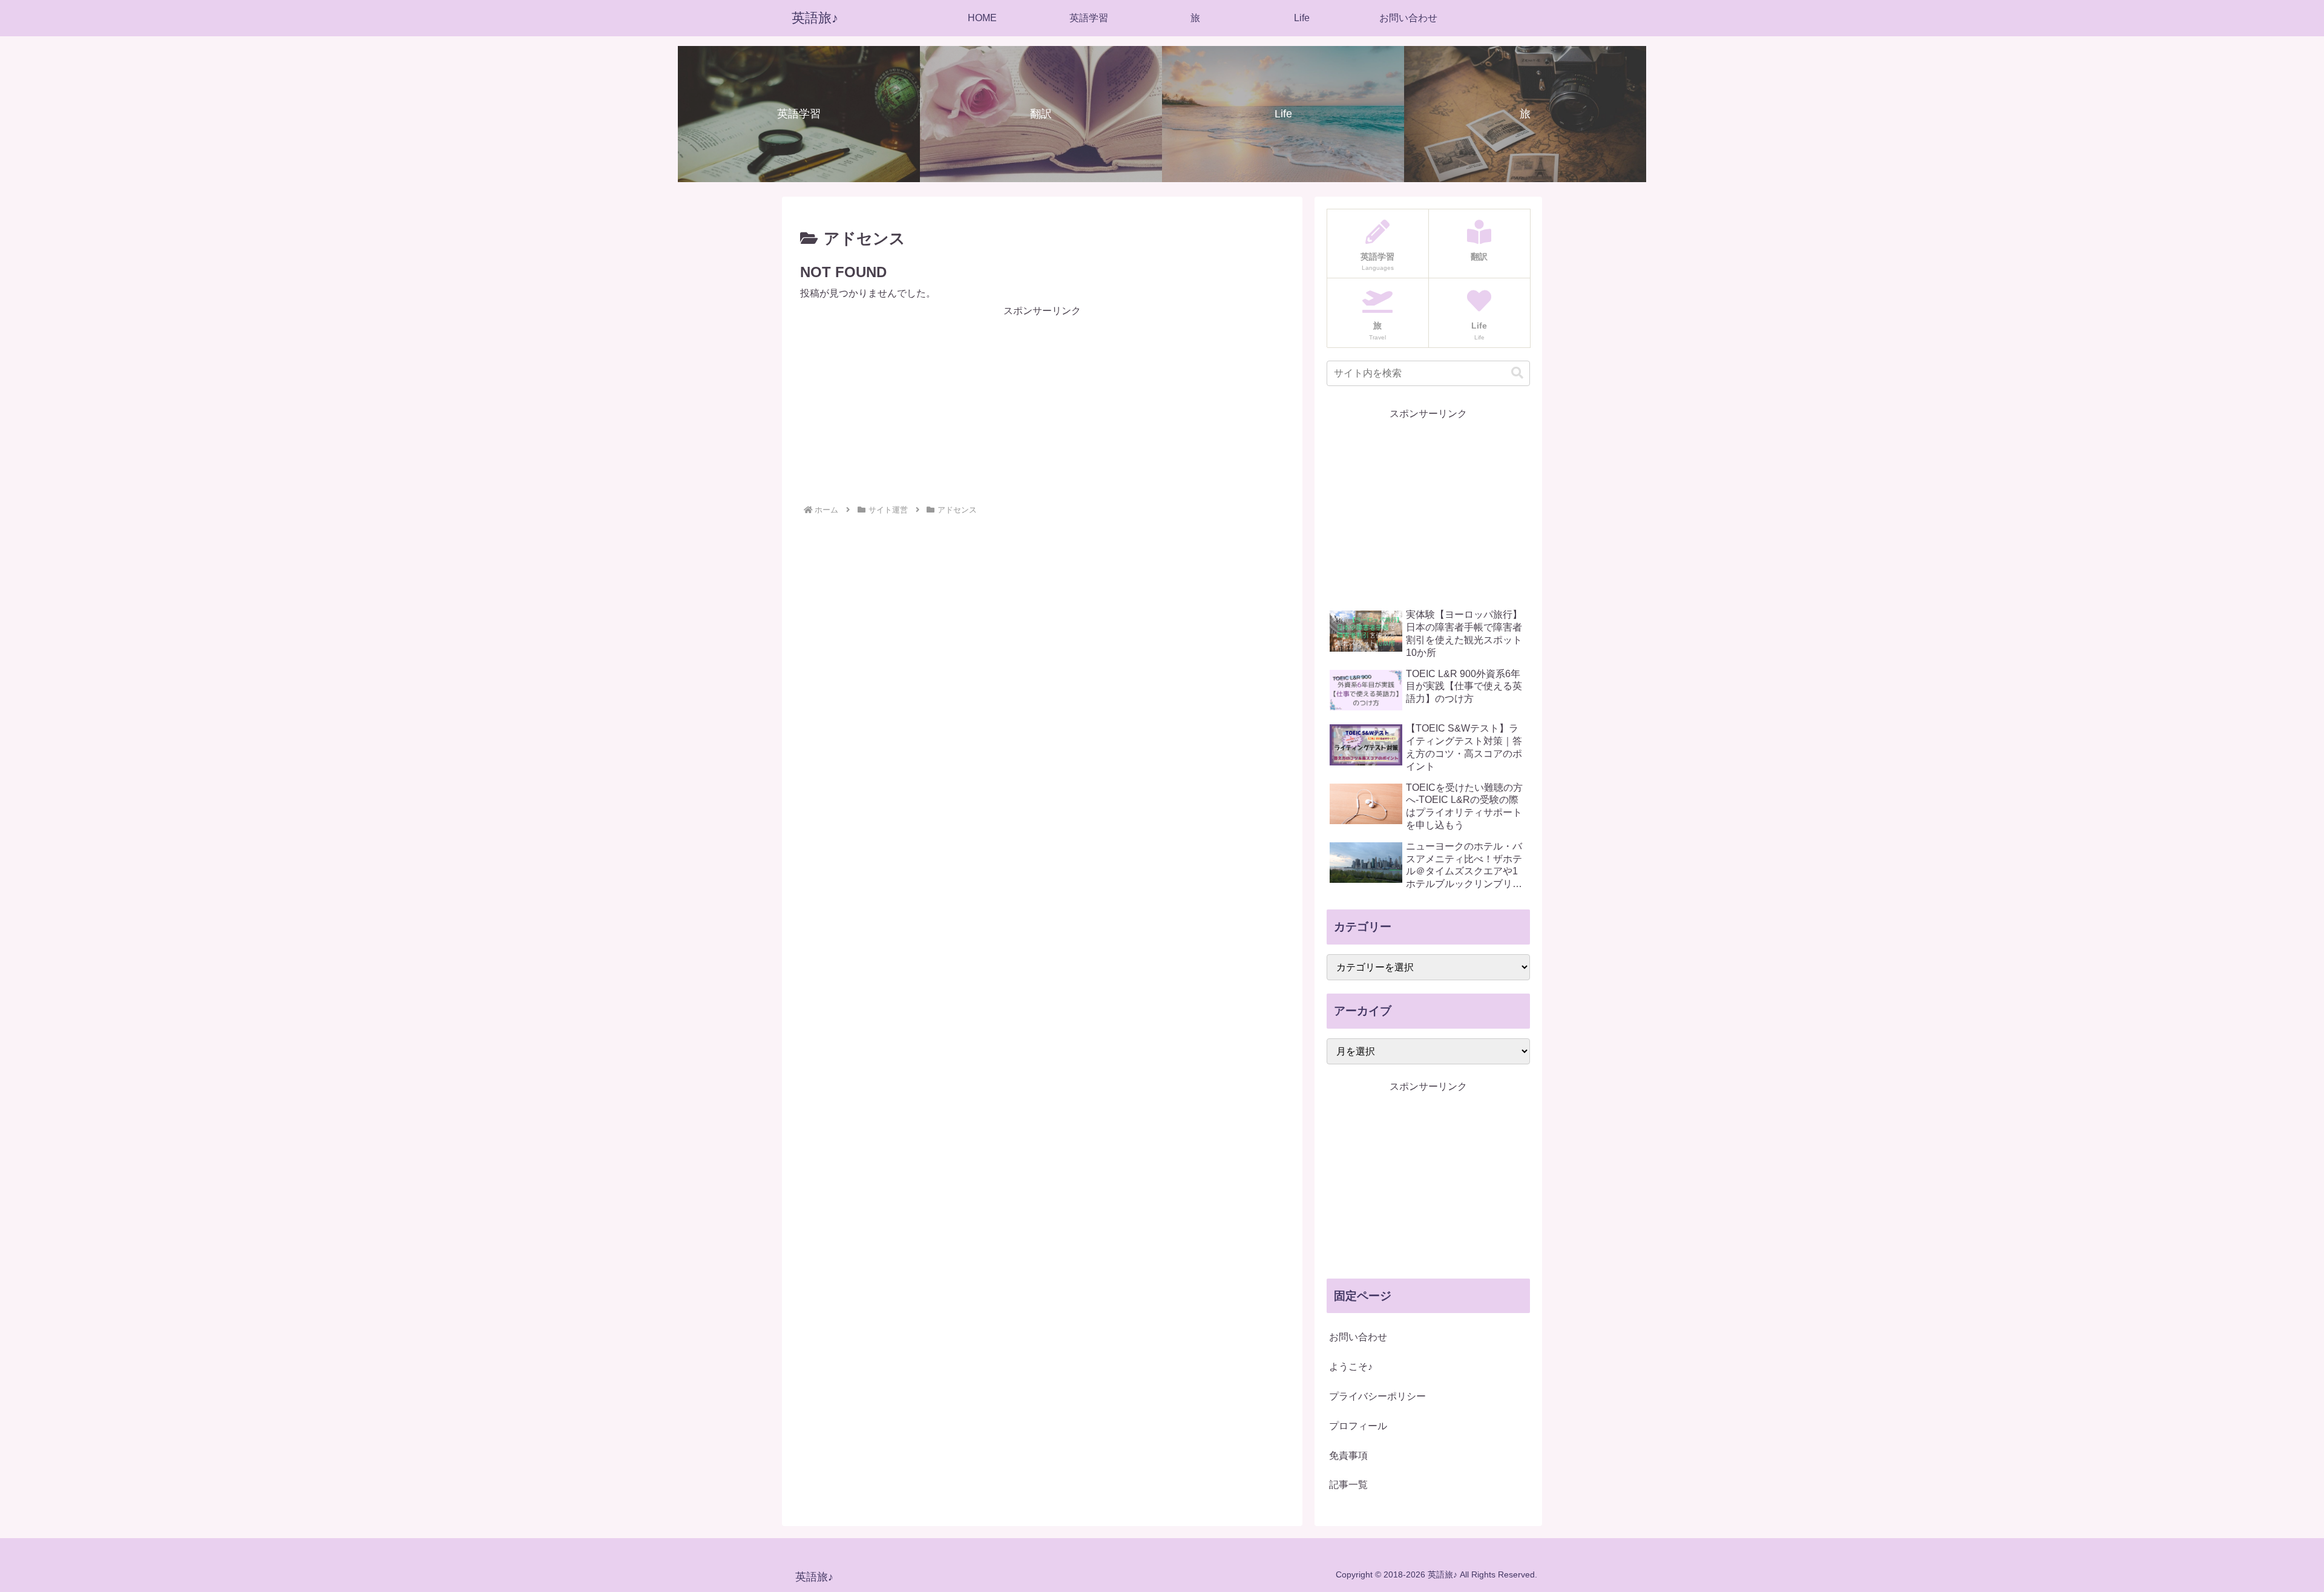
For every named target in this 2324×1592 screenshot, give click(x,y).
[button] (1517, 373)
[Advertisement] (1042, 405)
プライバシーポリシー (1377, 1396)
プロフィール (1358, 1426)
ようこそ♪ (1351, 1367)
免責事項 (1348, 1456)
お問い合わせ (1358, 1337)
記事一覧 (1348, 1485)
